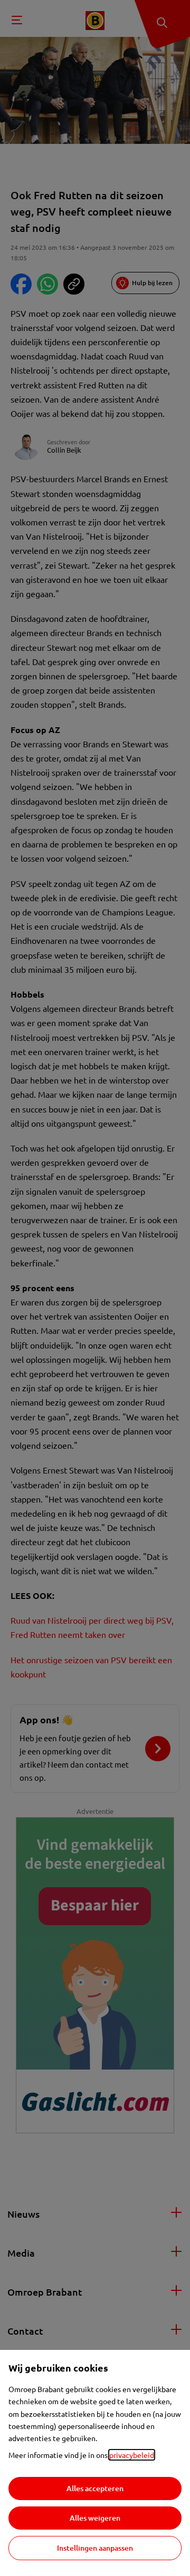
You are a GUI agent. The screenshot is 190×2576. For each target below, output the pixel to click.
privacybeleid (132, 2455)
